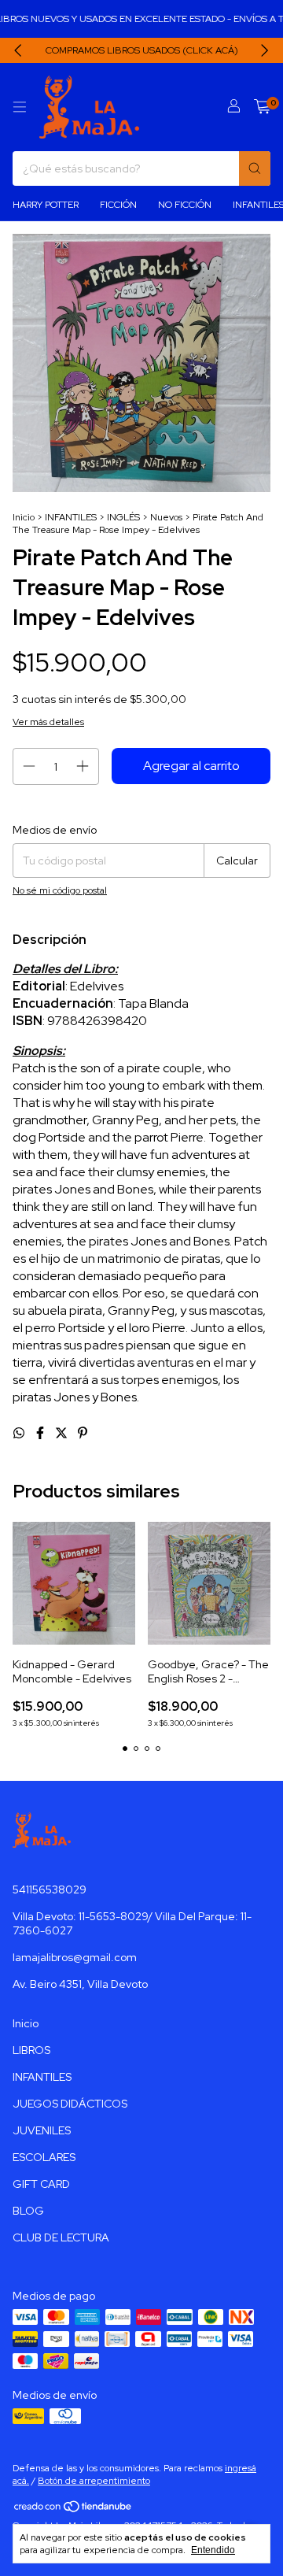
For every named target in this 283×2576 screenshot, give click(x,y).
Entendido (213, 2550)
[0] (262, 107)
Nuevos (166, 517)
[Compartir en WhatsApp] (20, 1433)
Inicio (24, 517)
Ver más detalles (48, 722)
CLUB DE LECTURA (61, 2237)
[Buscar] (255, 168)
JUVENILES (42, 2130)
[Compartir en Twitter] (62, 1433)
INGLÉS (123, 517)
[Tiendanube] (74, 2510)
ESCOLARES (44, 2157)
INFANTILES (71, 517)
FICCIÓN (118, 205)
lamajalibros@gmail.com (75, 1957)
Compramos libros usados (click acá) (142, 50)
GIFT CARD (41, 2184)
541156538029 (50, 1889)
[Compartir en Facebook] (41, 1433)
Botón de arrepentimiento (94, 2481)
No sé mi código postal (60, 890)
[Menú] (20, 107)
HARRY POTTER (46, 205)
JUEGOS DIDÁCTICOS (70, 2104)
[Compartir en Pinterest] (83, 1433)
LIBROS (31, 2050)
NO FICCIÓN (185, 205)
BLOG (28, 2211)
